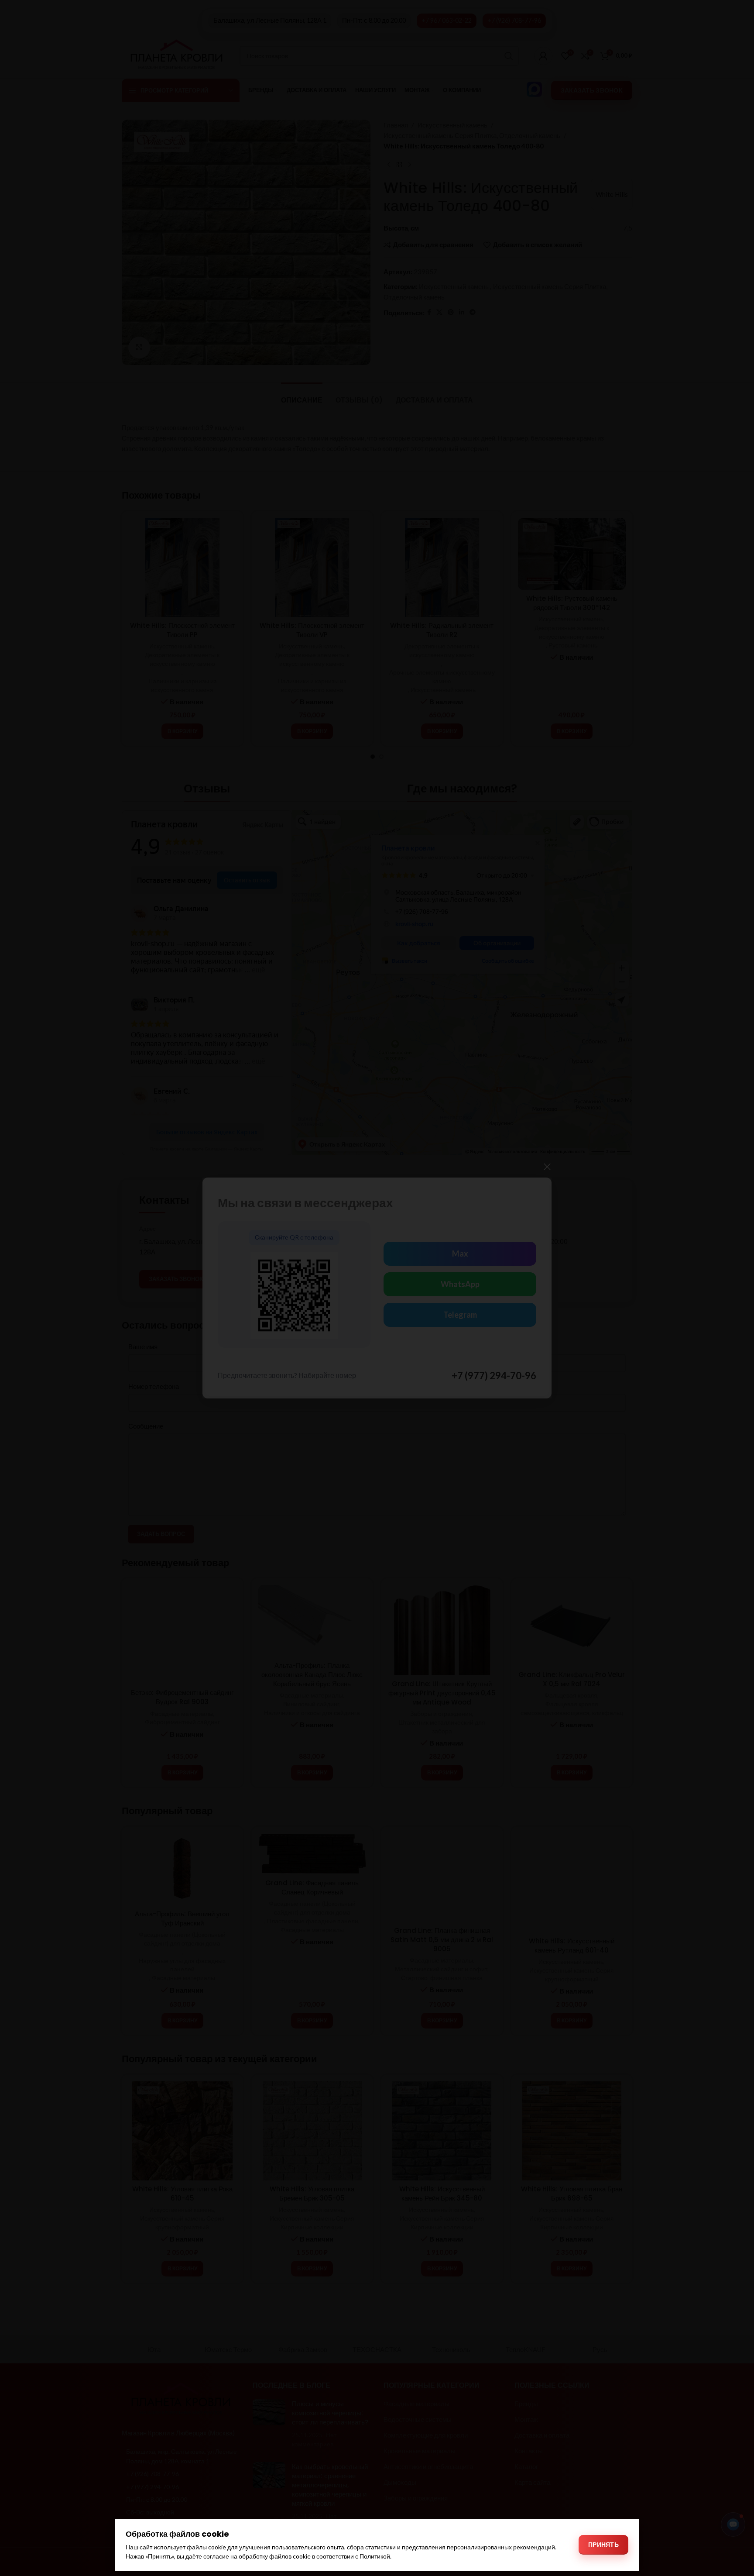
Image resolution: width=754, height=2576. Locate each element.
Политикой (375, 2556)
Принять (603, 2544)
